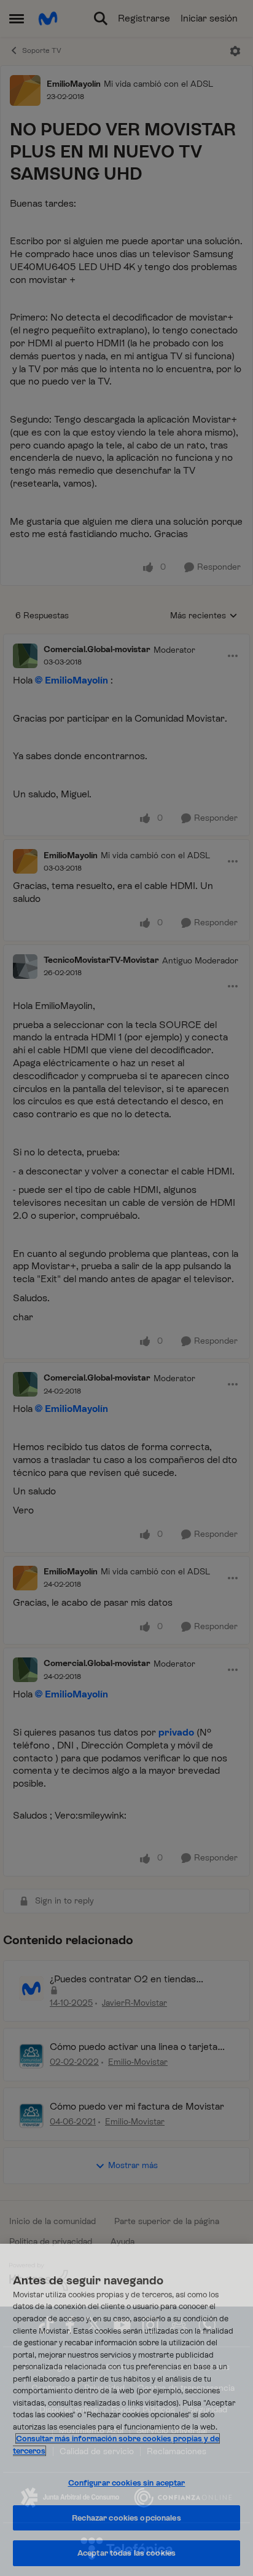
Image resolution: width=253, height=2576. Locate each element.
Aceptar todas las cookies (126, 2553)
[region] (126, 2410)
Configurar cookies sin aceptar (127, 2483)
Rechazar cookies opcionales (126, 2518)
